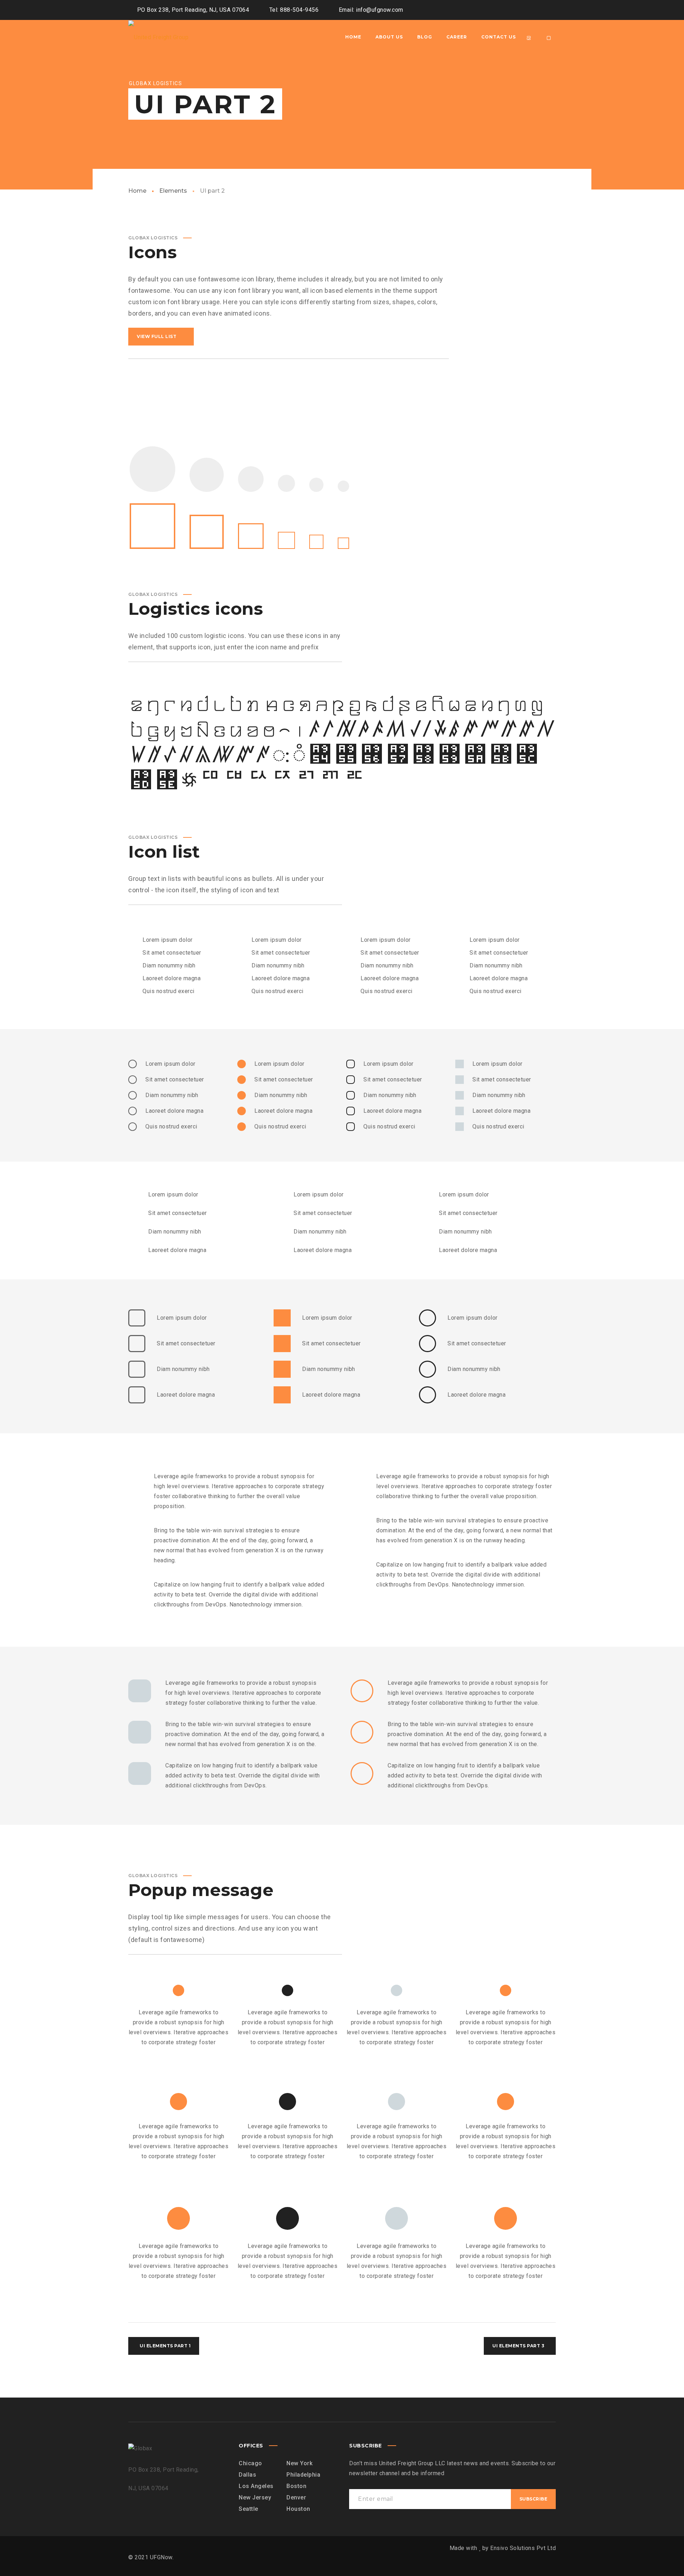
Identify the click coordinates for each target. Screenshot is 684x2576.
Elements (173, 191)
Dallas (247, 2475)
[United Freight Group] (158, 37)
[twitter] (524, 10)
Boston (296, 2486)
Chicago (250, 2463)
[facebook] (511, 10)
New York (299, 2463)
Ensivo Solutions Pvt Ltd (523, 2548)
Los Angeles (256, 2486)
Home (137, 191)
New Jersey (255, 2497)
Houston (298, 2509)
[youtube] (537, 10)
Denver (296, 2497)
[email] (549, 10)
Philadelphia (303, 2475)
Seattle (248, 2509)
